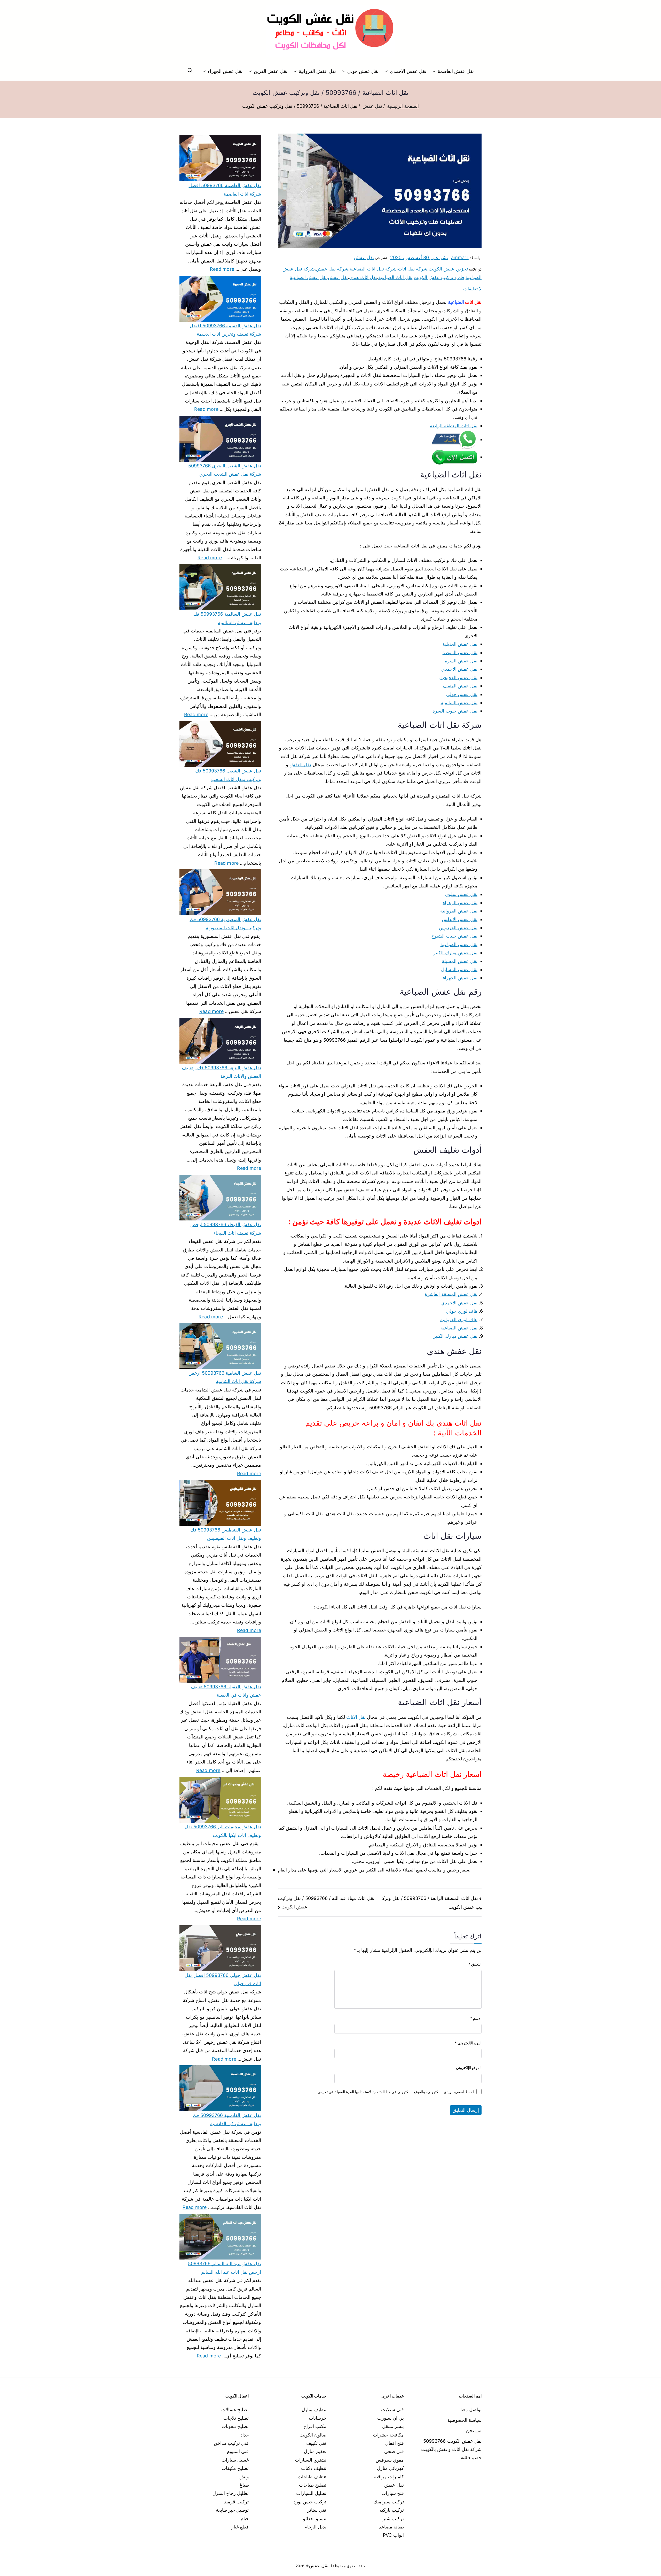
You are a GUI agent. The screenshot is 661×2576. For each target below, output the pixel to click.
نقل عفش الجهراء (225, 71)
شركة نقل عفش (332, 269)
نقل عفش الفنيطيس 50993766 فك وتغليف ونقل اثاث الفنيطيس (226, 1534)
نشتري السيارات (311, 2460)
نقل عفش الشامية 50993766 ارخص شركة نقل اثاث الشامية (225, 1377)
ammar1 (460, 257)
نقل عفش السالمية (459, 703)
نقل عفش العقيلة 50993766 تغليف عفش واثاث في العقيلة (226, 1691)
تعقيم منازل (315, 2451)
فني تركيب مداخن (231, 2443)
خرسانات (318, 2418)
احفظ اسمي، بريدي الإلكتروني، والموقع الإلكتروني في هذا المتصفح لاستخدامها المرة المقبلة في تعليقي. (395, 2092)
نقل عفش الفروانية (317, 71)
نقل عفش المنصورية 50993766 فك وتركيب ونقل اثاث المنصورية (225, 923)
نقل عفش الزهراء (460, 903)
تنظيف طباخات (312, 2477)
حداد (245, 2435)
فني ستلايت (392, 2409)
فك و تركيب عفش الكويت (439, 277)
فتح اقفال (395, 2443)
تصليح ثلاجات (236, 2418)
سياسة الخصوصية (465, 2420)
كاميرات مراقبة (389, 2477)
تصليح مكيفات (235, 2468)
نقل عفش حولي (363, 71)
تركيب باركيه (392, 2510)
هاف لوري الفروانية (459, 1320)
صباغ (244, 2485)
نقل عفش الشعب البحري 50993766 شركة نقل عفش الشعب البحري (225, 470)
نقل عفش (364, 257)
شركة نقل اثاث (413, 269)
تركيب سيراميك (389, 2502)
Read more (222, 268)
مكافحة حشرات (388, 2435)
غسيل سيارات (235, 2460)
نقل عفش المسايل (459, 969)
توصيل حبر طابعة (232, 2510)
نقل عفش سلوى (461, 894)
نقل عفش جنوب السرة (455, 711)
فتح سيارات (393, 2493)
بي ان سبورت (391, 2418)
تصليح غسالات (235, 2409)
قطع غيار (240, 2527)
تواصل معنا (471, 2409)
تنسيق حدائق (314, 2519)
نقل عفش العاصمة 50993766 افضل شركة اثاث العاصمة (225, 189)
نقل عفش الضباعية (308, 277)
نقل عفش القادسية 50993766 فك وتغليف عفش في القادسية (227, 2119)
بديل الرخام (315, 2527)
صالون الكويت (313, 2435)
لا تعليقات (472, 289)
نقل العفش (300, 765)
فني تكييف (316, 2443)
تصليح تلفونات (235, 2426)
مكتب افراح (315, 2426)
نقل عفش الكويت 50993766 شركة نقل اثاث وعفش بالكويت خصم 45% (451, 2449)
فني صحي (394, 2451)
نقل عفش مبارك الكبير (455, 953)
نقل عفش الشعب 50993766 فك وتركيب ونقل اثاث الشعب (228, 775)
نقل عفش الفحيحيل (458, 678)
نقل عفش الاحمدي (408, 71)
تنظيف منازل (314, 2409)
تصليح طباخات (313, 2485)
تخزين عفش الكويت (448, 269)
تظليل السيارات (311, 2493)
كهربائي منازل (390, 2468)
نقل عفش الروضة (460, 652)
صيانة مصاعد (391, 2527)
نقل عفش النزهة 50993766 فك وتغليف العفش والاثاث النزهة (222, 1072)
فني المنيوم (238, 2451)
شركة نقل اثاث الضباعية (373, 269)
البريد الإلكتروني (468, 2043)
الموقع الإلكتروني (469, 2068)
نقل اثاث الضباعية (395, 277)
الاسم (476, 2018)
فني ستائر (317, 2510)
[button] (435, 71)
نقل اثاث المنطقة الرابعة (454, 426)
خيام (245, 2519)
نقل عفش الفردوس (458, 928)
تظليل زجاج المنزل (231, 2493)
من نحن (474, 2430)
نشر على (419, 257)
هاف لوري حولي (462, 1311)
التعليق (475, 1964)
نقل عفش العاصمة (456, 71)
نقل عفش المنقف (460, 686)
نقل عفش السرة (461, 661)
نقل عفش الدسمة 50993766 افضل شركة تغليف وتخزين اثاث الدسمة (225, 330)
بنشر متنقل (393, 2426)
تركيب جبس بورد (310, 2502)
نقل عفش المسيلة (460, 961)
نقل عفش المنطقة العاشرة (451, 1294)
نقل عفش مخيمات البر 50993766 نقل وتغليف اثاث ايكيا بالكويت (223, 1831)
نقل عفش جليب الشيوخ (454, 936)
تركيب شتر (393, 2519)
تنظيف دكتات (314, 2468)
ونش (244, 2477)
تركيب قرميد (236, 2502)
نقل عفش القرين (270, 71)
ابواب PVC (394, 2535)
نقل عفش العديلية (460, 644)
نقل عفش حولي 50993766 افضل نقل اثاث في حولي (223, 1979)
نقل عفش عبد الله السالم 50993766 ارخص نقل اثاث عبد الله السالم (225, 2268)
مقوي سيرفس (390, 2460)
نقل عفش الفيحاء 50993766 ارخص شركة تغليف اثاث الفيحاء (226, 1229)
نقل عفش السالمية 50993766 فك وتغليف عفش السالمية (227, 618)
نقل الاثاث (356, 1717)
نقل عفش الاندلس (460, 919)
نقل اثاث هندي (363, 277)
